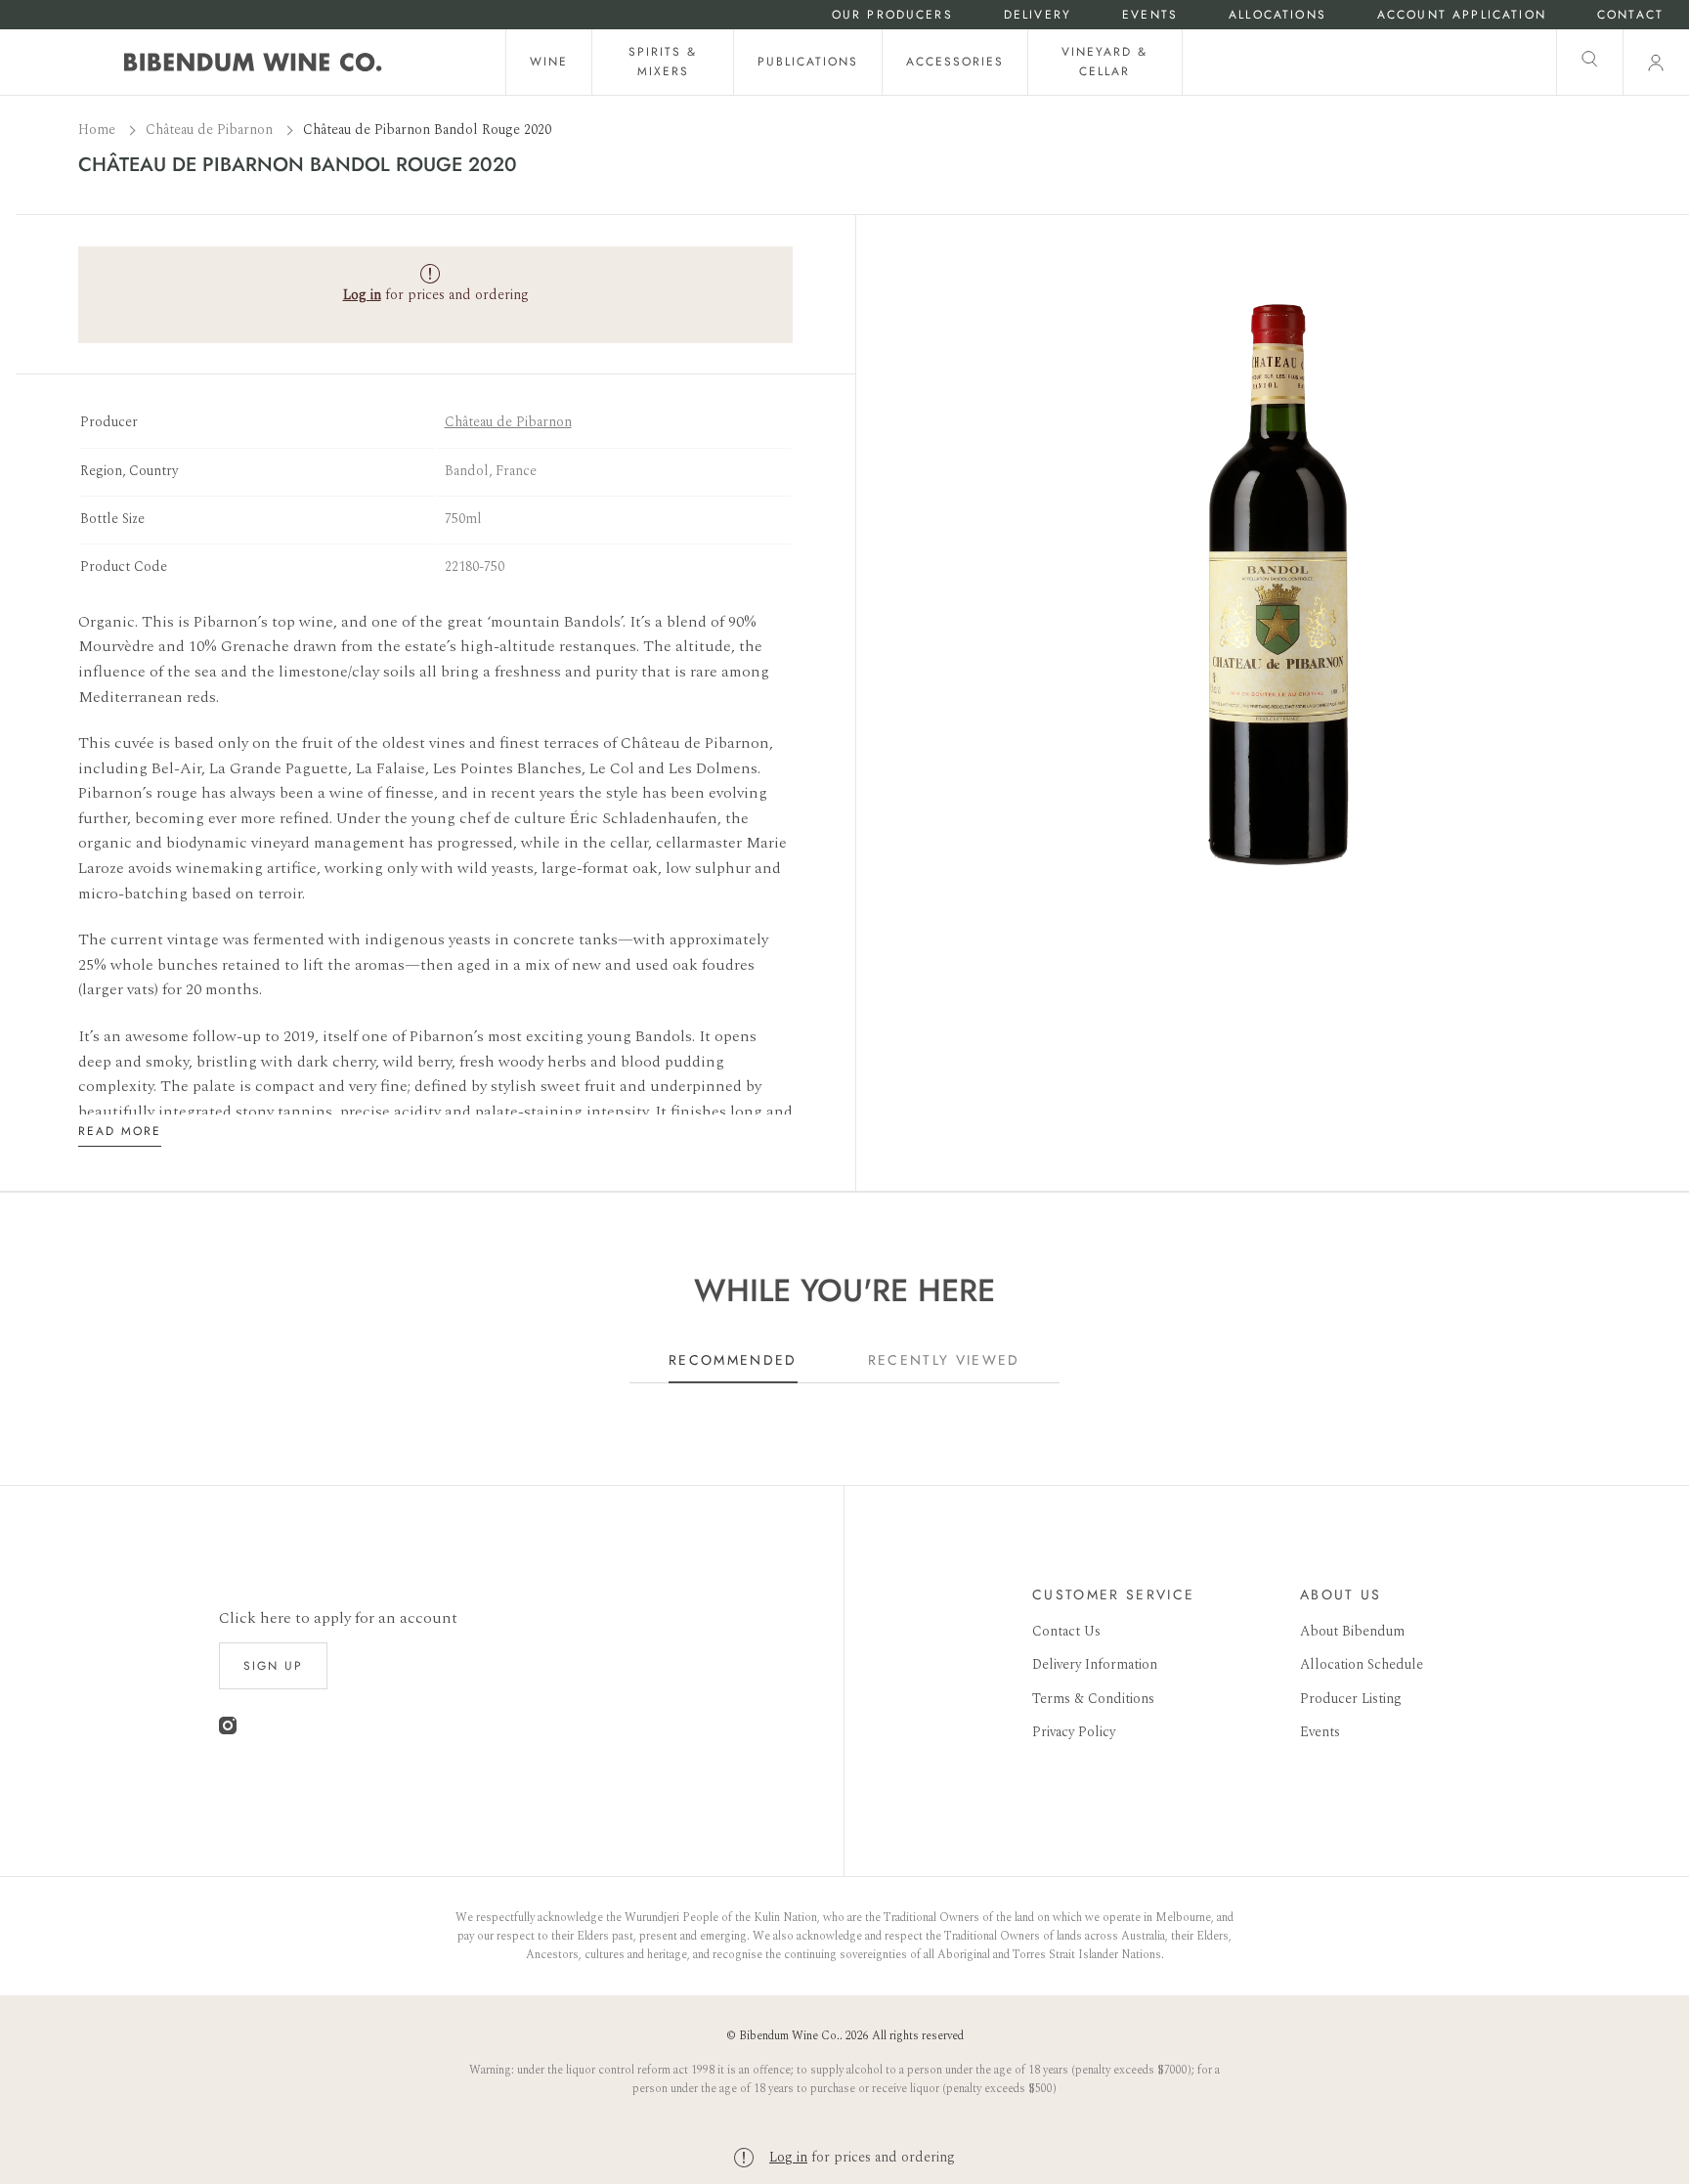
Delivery (1038, 15)
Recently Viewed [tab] (944, 1360)
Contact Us (1066, 1631)
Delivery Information (1095, 1664)
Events (1150, 15)
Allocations (1278, 15)
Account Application (1462, 15)
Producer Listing (1351, 1699)
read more (120, 1131)
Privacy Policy (1074, 1732)
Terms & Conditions (1093, 1699)
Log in (788, 2157)
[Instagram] (228, 1730)
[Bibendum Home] (253, 62)
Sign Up (273, 1666)
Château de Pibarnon (211, 130)
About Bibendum (1352, 1631)
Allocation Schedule (1362, 1664)
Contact (1630, 15)
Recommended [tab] (733, 1360)
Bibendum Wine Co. (789, 2036)
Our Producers (892, 15)
